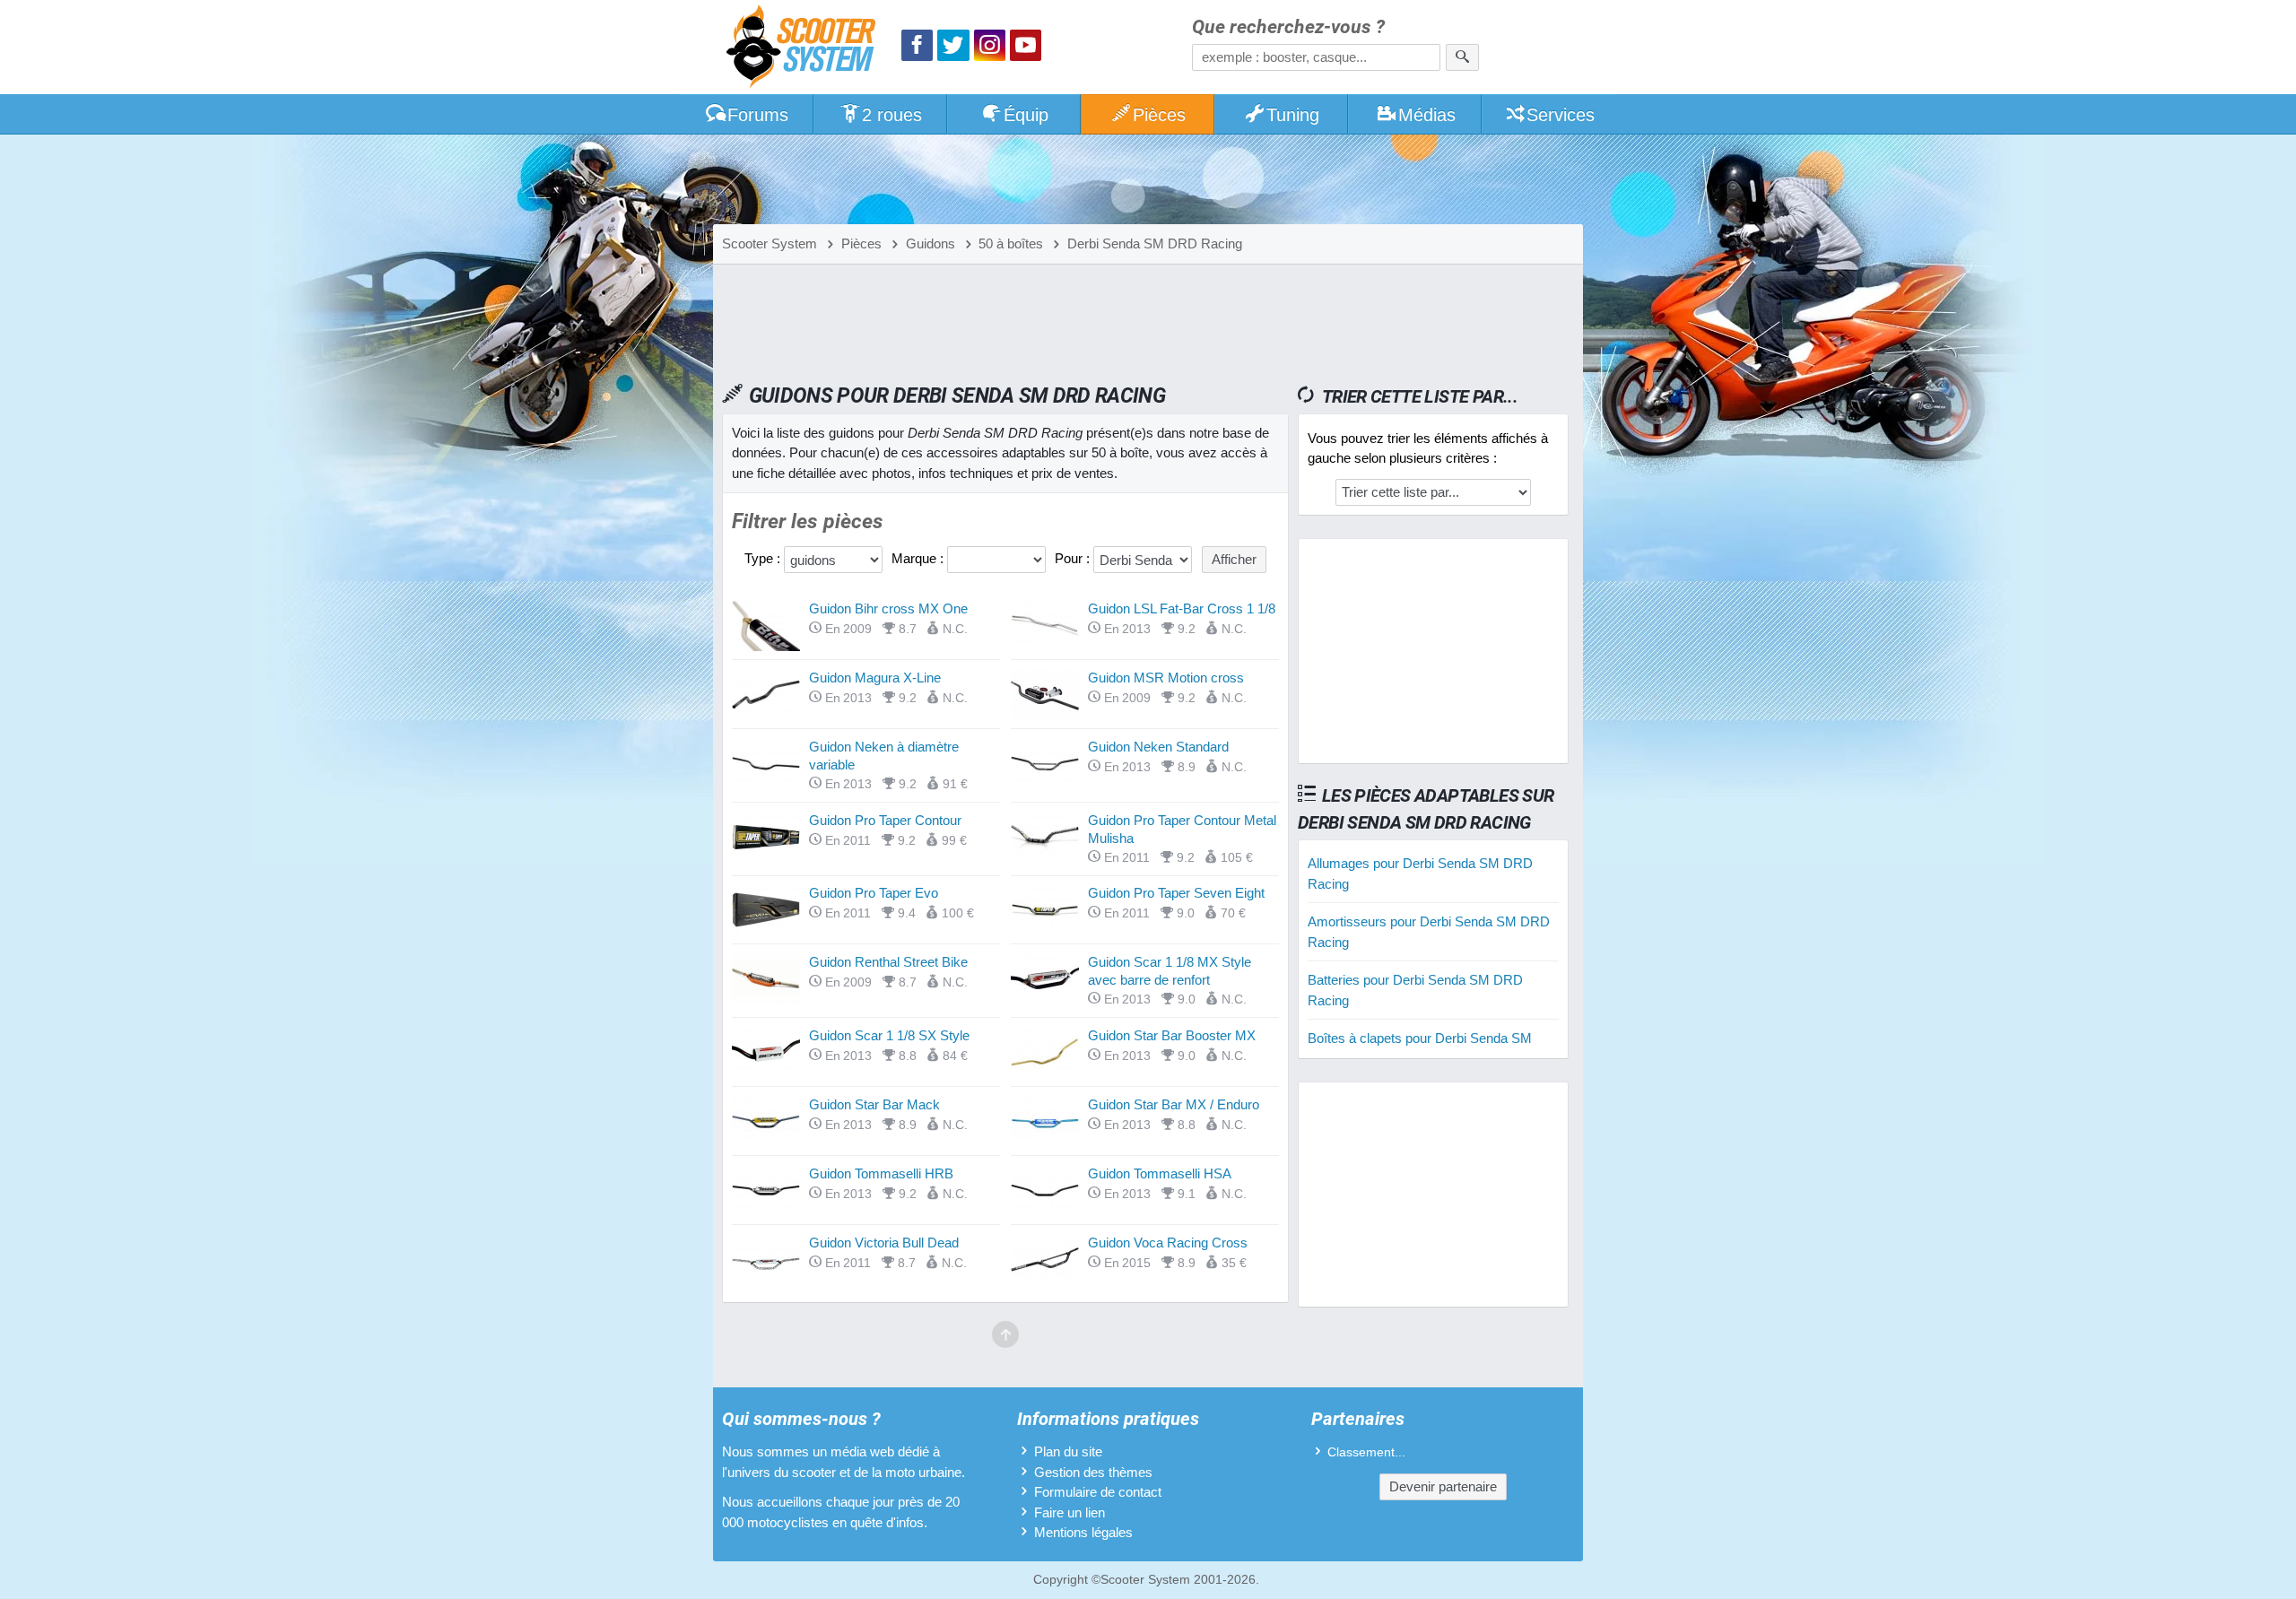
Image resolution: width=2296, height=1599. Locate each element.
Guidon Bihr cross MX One (888, 608)
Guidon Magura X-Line (875, 678)
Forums (758, 115)
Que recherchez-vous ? (1288, 27)
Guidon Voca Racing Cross (1168, 1243)
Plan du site (1068, 1451)
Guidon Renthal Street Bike (888, 962)
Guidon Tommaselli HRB (881, 1173)
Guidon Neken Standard (1158, 747)
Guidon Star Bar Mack (874, 1104)
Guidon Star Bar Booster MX (1172, 1035)
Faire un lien (1070, 1512)
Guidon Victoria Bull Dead (884, 1243)
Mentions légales (1083, 1532)
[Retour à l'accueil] (805, 49)
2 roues (892, 115)
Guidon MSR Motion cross (1166, 678)
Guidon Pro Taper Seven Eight (1176, 893)
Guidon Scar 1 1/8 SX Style (889, 1035)
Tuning (1293, 115)
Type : (764, 558)
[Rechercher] (1462, 57)
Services (1561, 115)
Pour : (1074, 558)
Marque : (919, 558)
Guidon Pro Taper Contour (885, 820)
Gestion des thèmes (1093, 1472)
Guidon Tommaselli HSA (1160, 1173)
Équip (1026, 115)
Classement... (1366, 1452)
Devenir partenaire (1443, 1486)
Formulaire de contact (1098, 1492)
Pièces (1159, 115)
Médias (1427, 115)
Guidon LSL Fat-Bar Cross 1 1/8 (1182, 608)
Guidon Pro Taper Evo (874, 893)
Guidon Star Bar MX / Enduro (1174, 1104)
